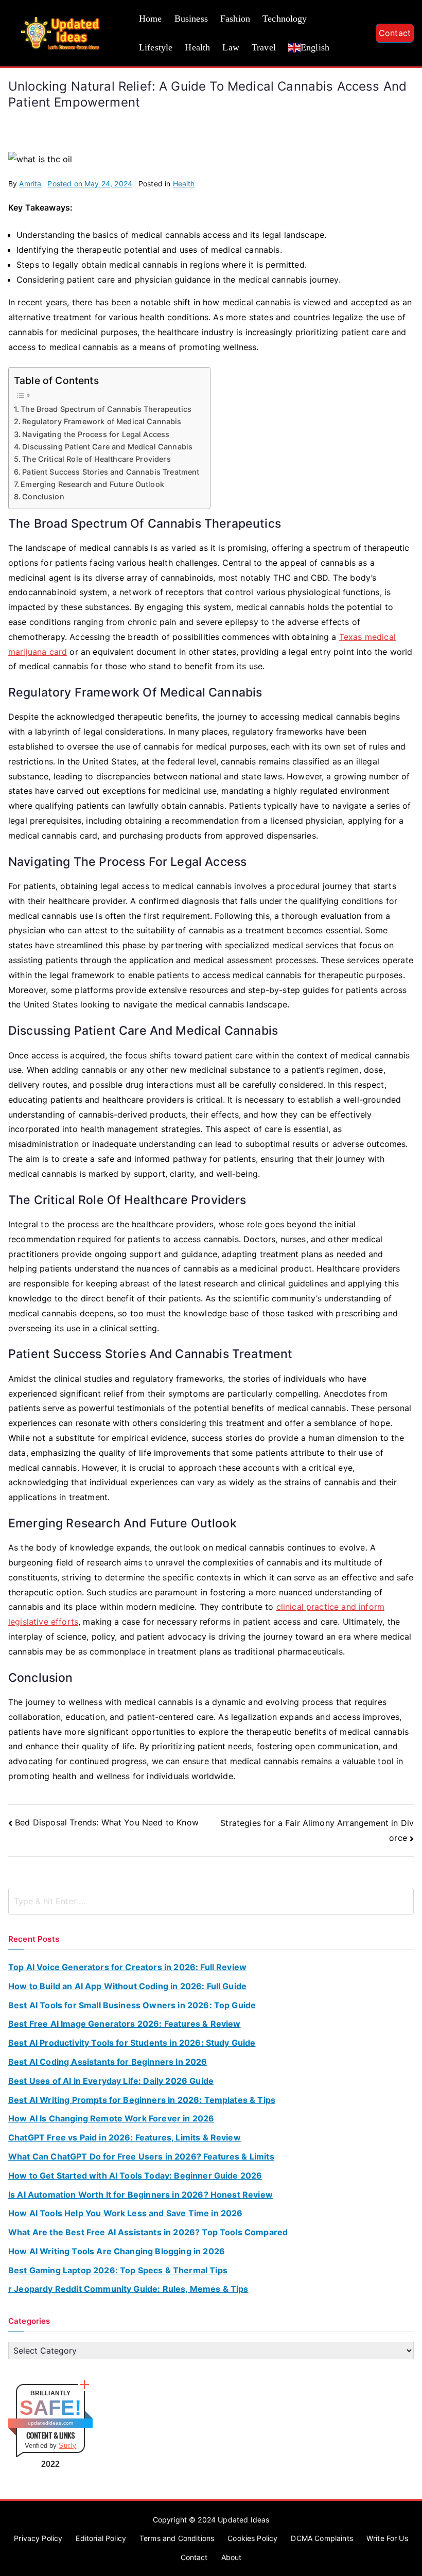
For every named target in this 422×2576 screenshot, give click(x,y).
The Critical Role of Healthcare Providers (96, 459)
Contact (395, 33)
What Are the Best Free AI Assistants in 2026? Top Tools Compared (148, 2232)
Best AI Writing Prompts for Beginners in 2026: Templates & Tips (142, 2100)
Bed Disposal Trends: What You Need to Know (107, 1822)
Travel (264, 47)
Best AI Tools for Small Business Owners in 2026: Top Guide (132, 2005)
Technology (285, 19)
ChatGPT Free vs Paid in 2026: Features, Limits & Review (125, 2137)
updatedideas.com (51, 2423)
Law (231, 47)
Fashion (235, 19)
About (232, 2557)
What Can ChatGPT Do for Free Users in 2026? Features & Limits (141, 2156)
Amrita (30, 184)
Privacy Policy (38, 2538)
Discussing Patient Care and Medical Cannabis (107, 447)
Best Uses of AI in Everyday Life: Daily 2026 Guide (111, 2081)
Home (151, 19)
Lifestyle (156, 47)
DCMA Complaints (322, 2538)
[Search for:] (211, 1901)
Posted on (90, 184)
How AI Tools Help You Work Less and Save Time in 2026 (125, 2213)
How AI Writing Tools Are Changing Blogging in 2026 (117, 2251)
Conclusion (43, 497)
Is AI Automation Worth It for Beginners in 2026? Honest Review (140, 2195)
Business (191, 19)
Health (197, 47)
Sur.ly (67, 2446)
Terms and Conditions (177, 2538)
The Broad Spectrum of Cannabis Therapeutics (106, 409)
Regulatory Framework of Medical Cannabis (102, 421)
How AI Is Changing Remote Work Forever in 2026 (111, 2118)
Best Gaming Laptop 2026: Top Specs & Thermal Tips (118, 2270)
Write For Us (387, 2538)
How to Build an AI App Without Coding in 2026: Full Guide (127, 1986)
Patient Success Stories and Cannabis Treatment (111, 472)
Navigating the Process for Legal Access (96, 434)
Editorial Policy (101, 2538)
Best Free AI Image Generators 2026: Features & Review (124, 2024)
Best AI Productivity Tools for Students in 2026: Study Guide (132, 2043)
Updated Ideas (243, 2520)
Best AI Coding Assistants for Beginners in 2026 (108, 2062)
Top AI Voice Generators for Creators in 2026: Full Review (127, 1967)
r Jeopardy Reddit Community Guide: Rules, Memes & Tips (128, 2289)
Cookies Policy (252, 2538)
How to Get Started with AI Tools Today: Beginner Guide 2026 (135, 2175)
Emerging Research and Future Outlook (92, 484)
